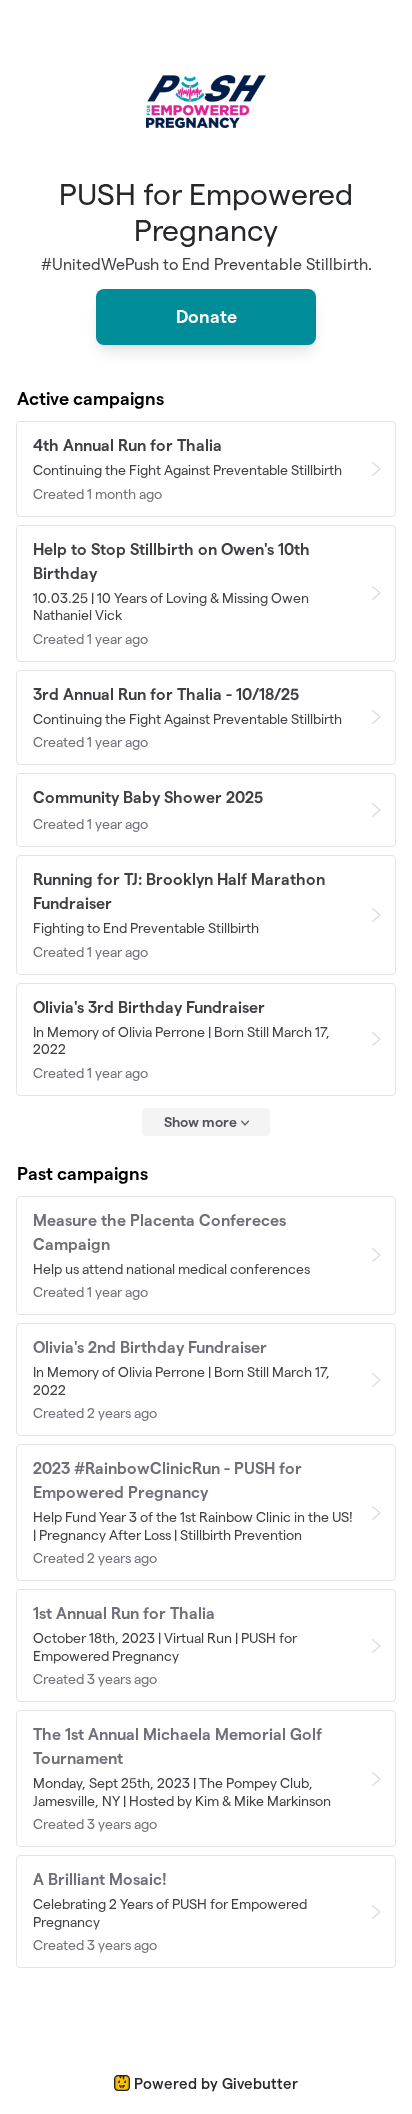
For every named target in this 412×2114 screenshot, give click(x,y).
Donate (206, 316)
